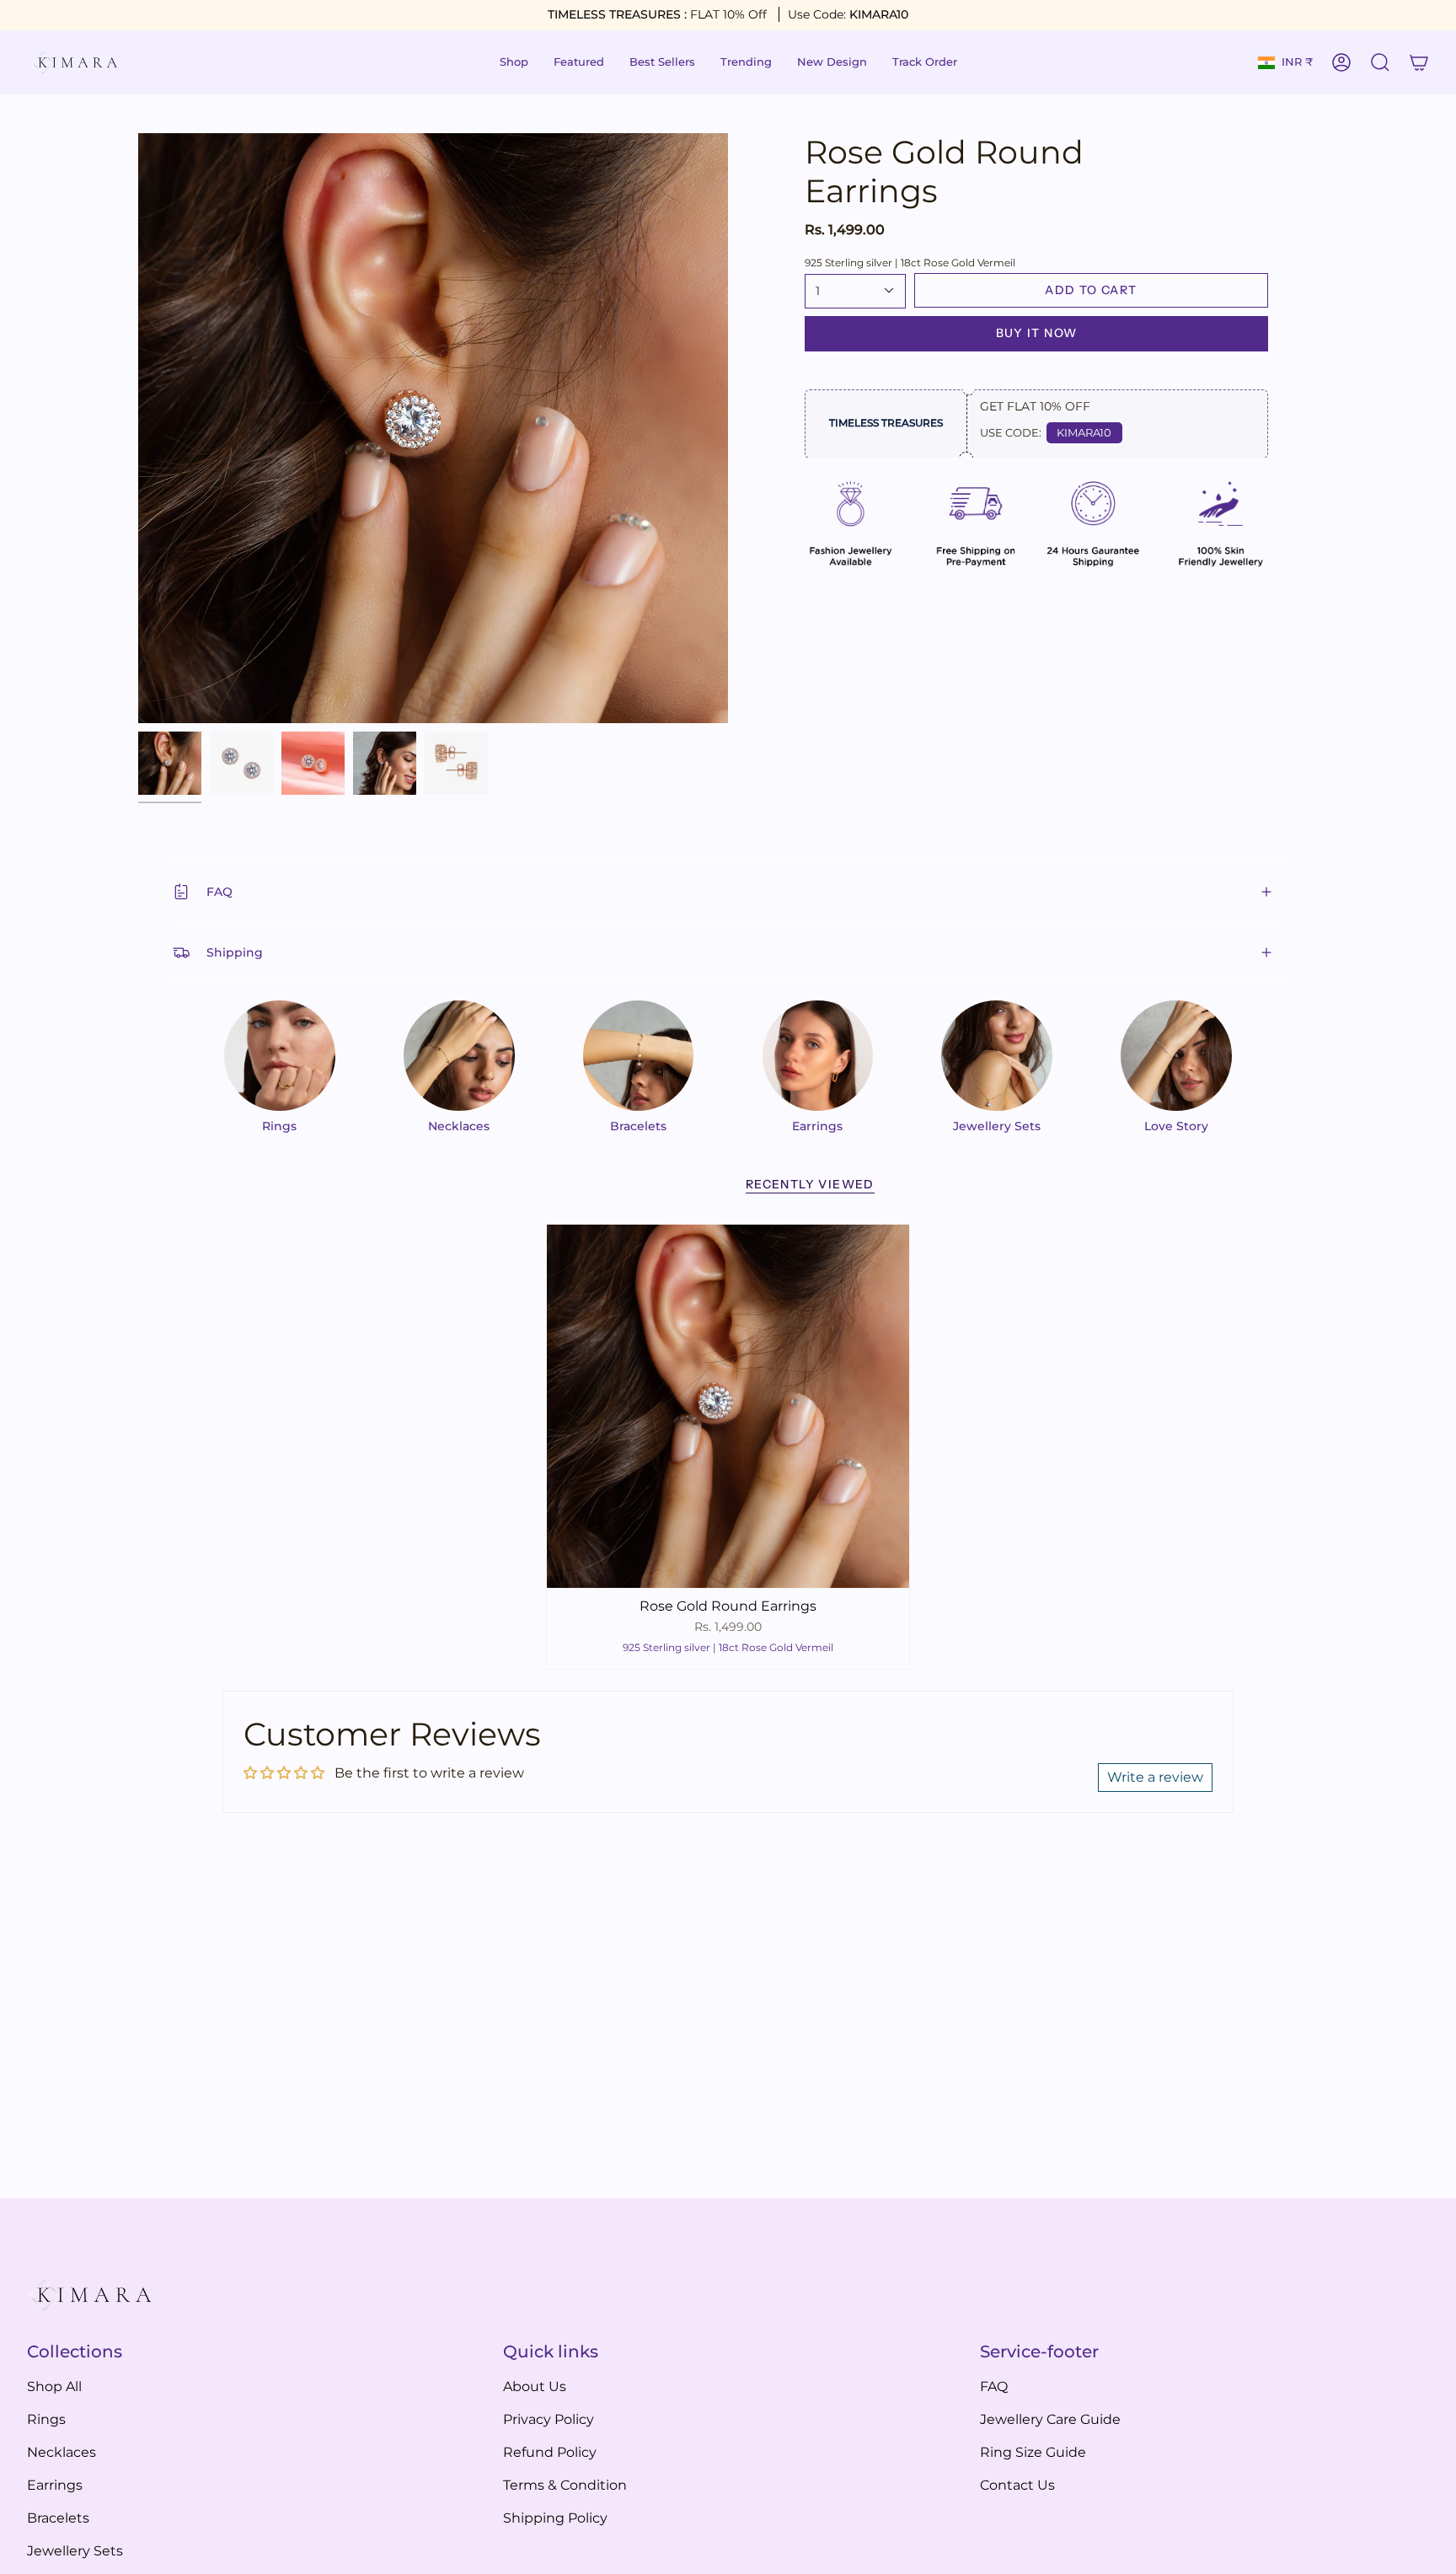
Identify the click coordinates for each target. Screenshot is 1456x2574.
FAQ (219, 892)
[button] (514, 62)
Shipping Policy (555, 2518)
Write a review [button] (1155, 1777)
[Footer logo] (90, 2295)
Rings (46, 2419)
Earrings (55, 2485)
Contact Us (1017, 2485)
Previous (138, 428)
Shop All (54, 2386)
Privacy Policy (549, 2419)
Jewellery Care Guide (1050, 2419)
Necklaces (62, 2452)
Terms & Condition (565, 2485)
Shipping (235, 952)
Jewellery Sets (75, 2551)
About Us (535, 2386)
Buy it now (1037, 333)
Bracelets (58, 2518)
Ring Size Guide (1033, 2452)
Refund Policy (550, 2452)
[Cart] (1419, 62)
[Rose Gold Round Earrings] (728, 1406)
